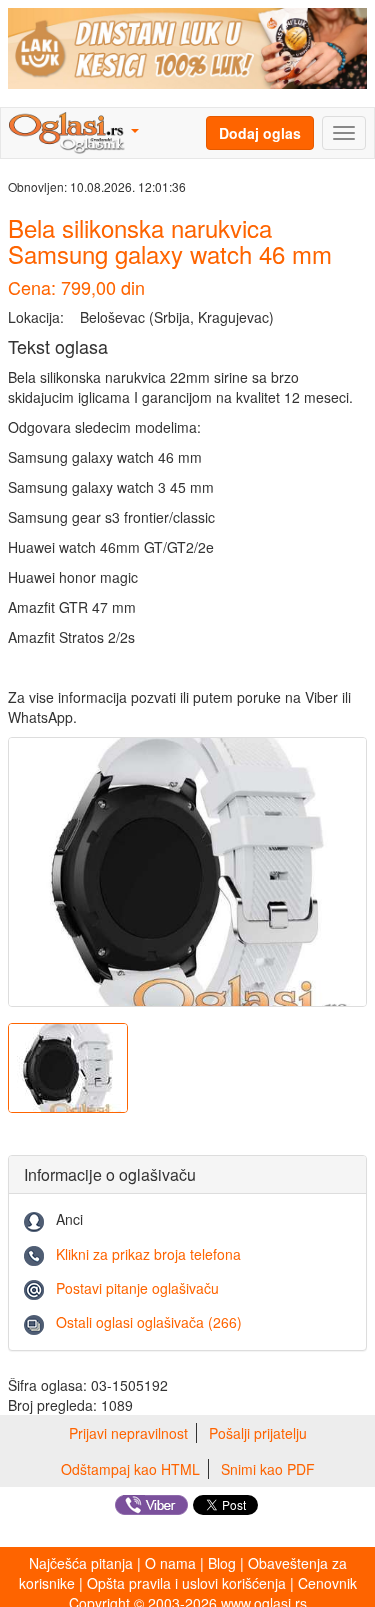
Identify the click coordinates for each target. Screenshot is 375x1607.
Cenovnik (327, 1583)
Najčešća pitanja (81, 1563)
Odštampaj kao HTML (130, 1469)
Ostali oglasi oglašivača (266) (149, 1322)
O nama (170, 1563)
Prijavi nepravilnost (128, 1433)
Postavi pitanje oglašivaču (137, 1288)
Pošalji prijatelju (258, 1433)
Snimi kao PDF (268, 1469)
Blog (222, 1563)
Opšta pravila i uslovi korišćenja (186, 1583)
